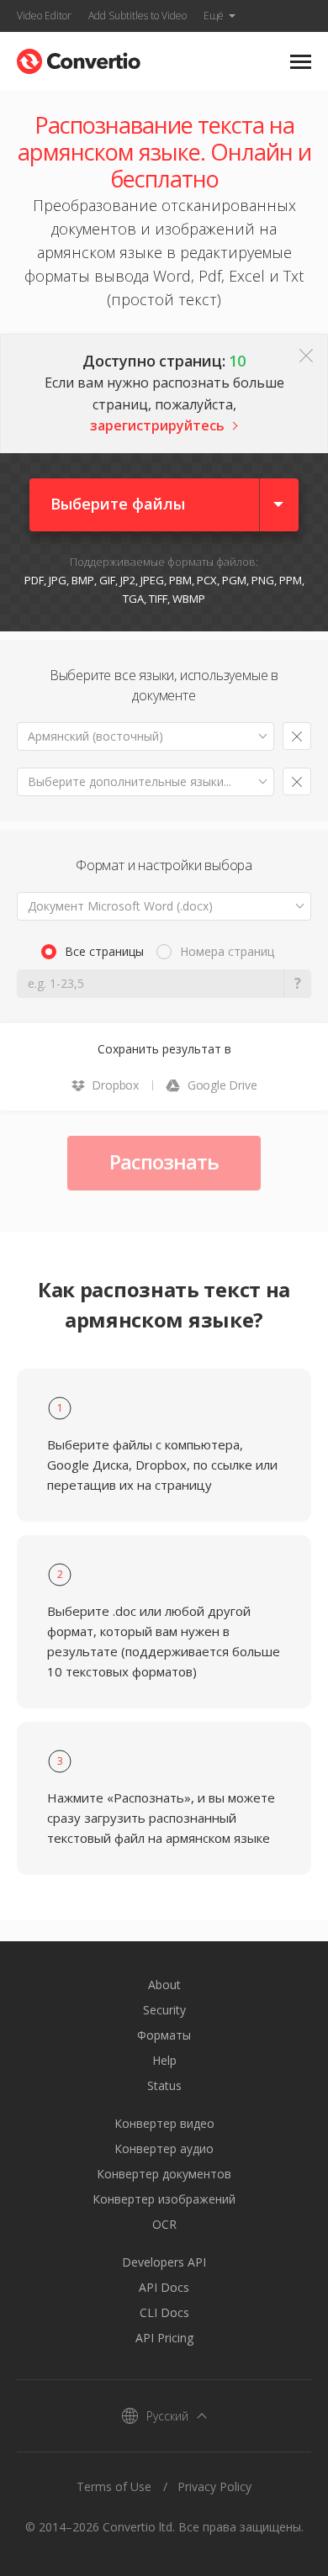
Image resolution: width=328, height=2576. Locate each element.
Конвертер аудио (164, 2148)
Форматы (164, 2035)
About (164, 1985)
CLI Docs (164, 2312)
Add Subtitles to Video (138, 16)
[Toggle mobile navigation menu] (301, 62)
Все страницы (104, 951)
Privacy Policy (214, 2486)
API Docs (164, 2287)
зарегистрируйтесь (157, 425)
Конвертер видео (164, 2123)
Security (164, 2010)
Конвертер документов (164, 2174)
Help (164, 2060)
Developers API (164, 2262)
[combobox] (145, 736)
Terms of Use (114, 2486)
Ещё (214, 16)
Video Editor (44, 16)
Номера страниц (227, 951)
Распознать (164, 1161)
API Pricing (164, 2338)
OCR (164, 2224)
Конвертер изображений (164, 2199)
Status (164, 2085)
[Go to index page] (79, 58)
